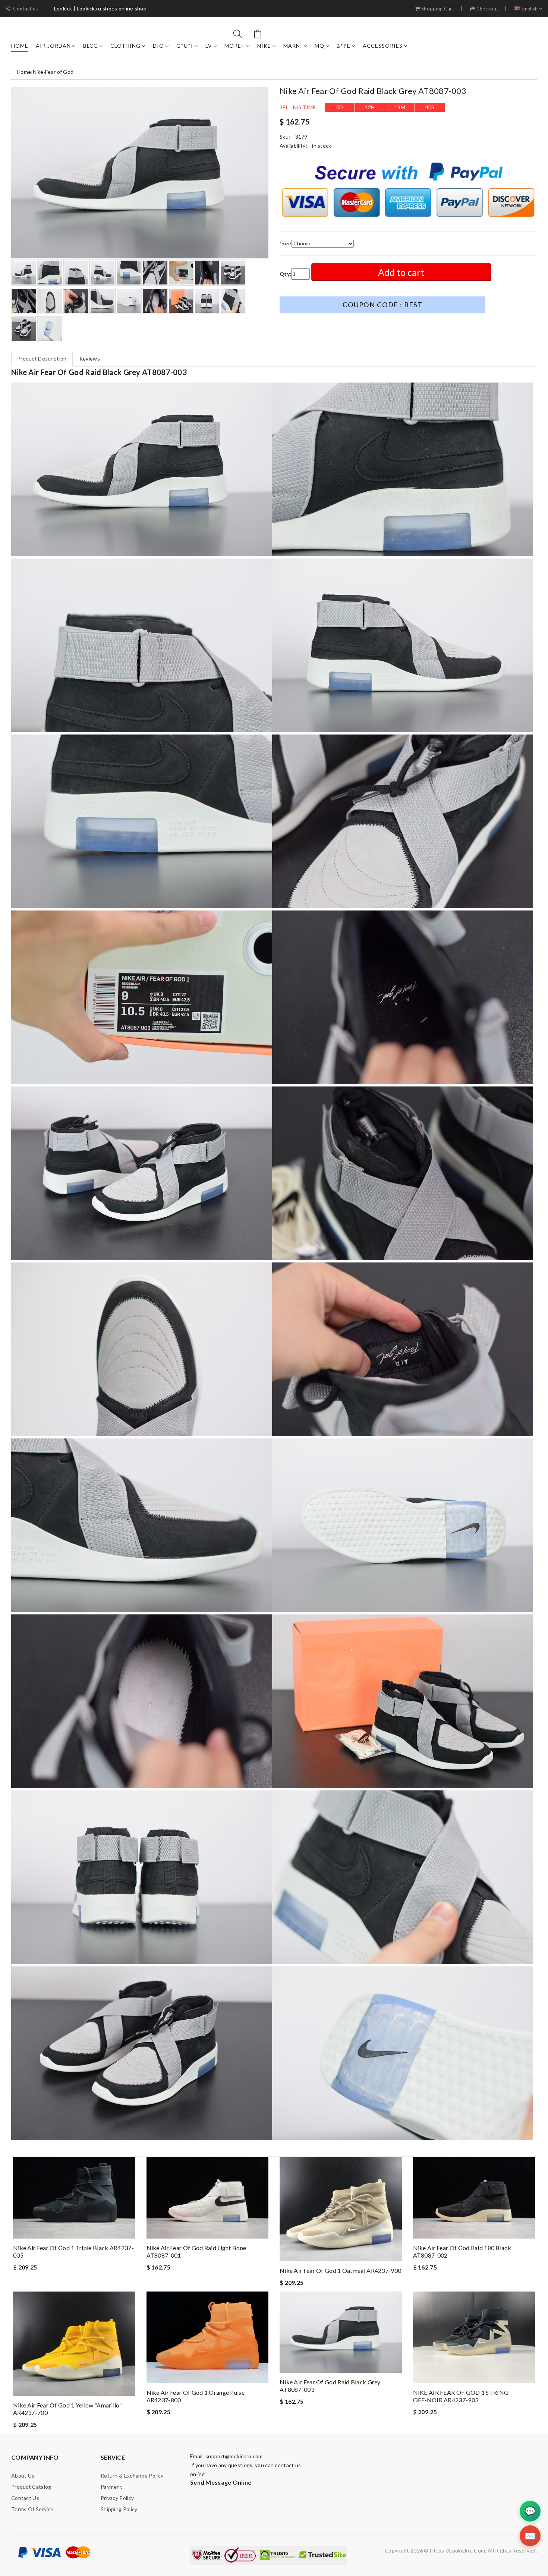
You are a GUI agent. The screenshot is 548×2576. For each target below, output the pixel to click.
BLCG (91, 46)
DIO (158, 46)
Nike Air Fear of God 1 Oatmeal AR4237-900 (340, 2270)
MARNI (293, 46)
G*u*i (185, 46)
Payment (111, 2487)
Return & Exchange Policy (132, 2476)
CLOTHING (125, 46)
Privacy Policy (117, 2498)
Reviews (90, 358)
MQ (319, 46)
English (530, 9)
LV (209, 46)
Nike (264, 46)
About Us (23, 2476)
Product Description (42, 358)
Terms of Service (32, 2509)
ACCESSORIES (383, 46)
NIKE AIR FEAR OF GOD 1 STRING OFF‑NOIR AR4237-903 (461, 2396)
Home (20, 46)
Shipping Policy (119, 2509)
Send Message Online (221, 2482)
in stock (322, 146)
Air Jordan (53, 46)
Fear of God (59, 72)
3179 (301, 137)
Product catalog (31, 2487)
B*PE (344, 46)
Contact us (25, 9)
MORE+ (235, 46)
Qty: (285, 274)
